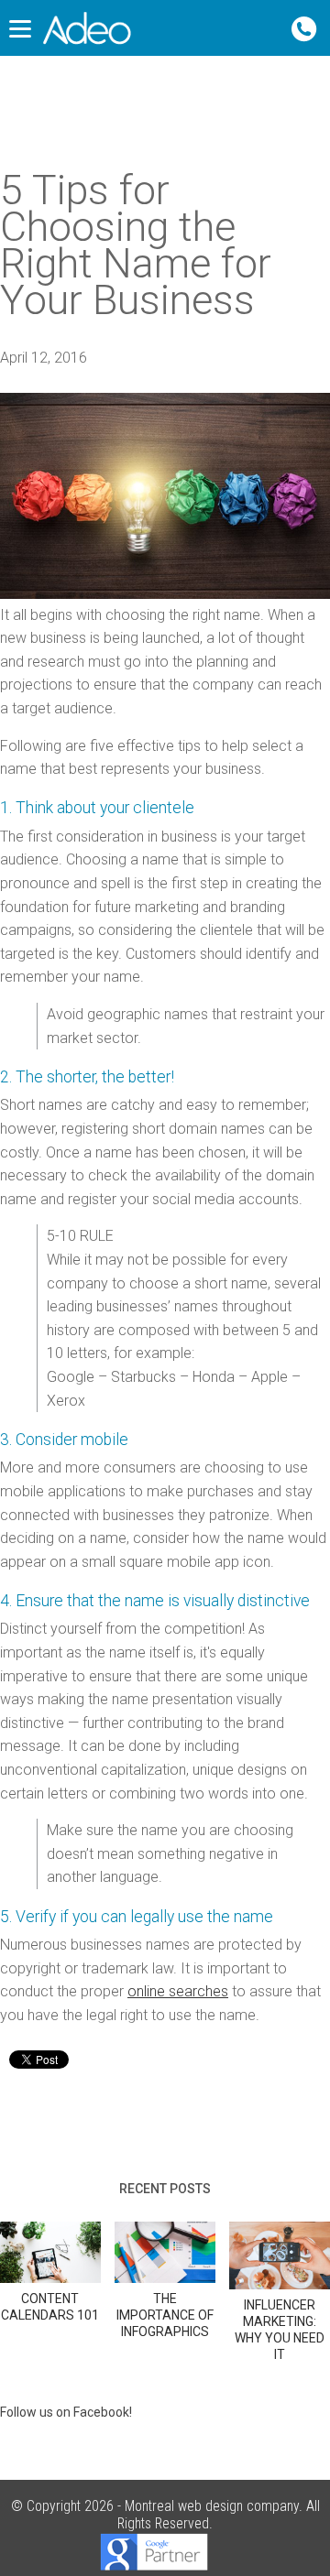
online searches (178, 1991)
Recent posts (165, 2189)
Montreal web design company (212, 2506)
